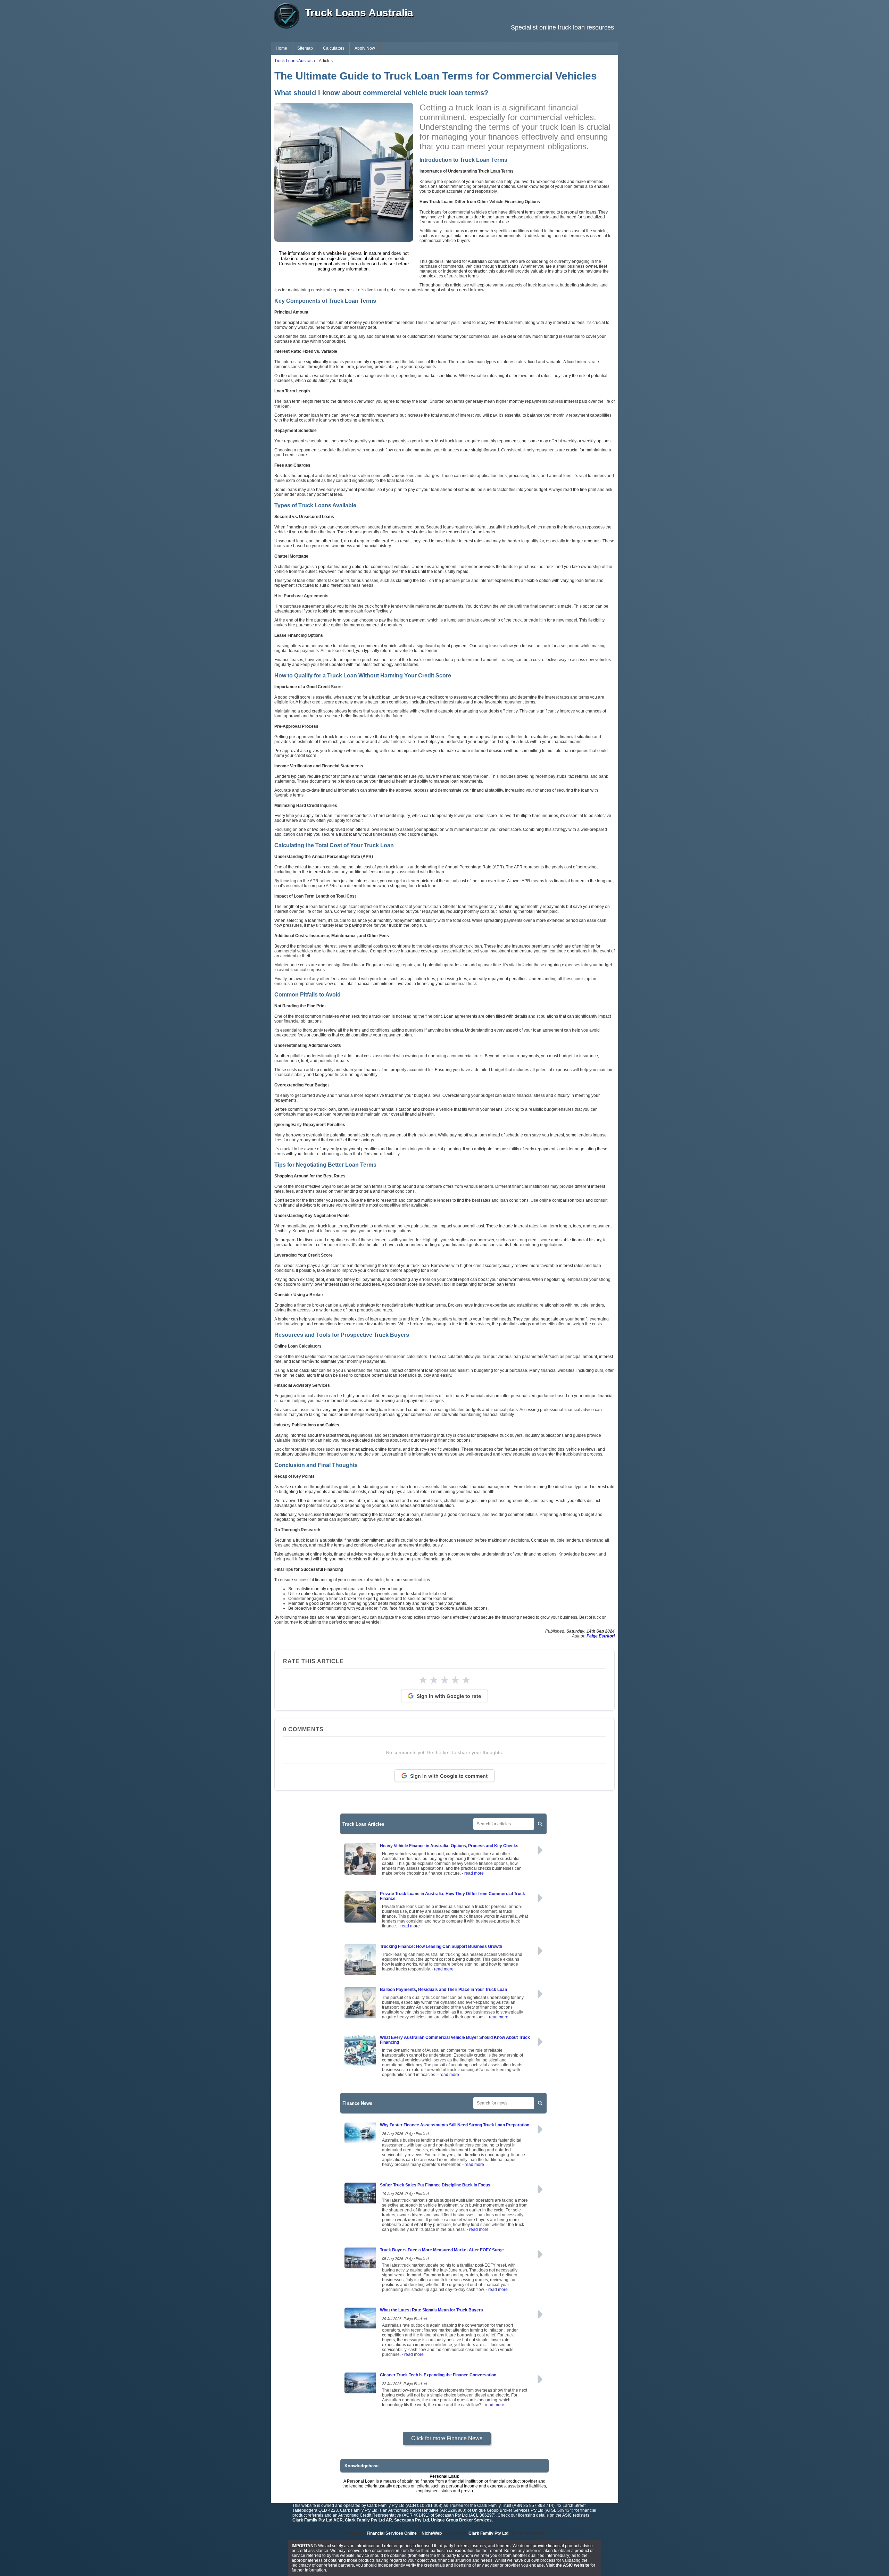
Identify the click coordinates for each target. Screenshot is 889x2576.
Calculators (334, 48)
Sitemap (305, 48)
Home (281, 48)
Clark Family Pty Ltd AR (368, 2520)
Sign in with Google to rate (449, 1696)
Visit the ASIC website (568, 2565)
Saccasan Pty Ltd (412, 2520)
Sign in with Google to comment (449, 1776)
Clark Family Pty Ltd (488, 2533)
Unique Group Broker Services (461, 2520)
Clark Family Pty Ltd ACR (318, 2520)
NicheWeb (432, 2533)
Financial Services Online (392, 2533)
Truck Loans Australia (295, 61)
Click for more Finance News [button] (447, 2438)
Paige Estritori (601, 1636)
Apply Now (365, 48)
